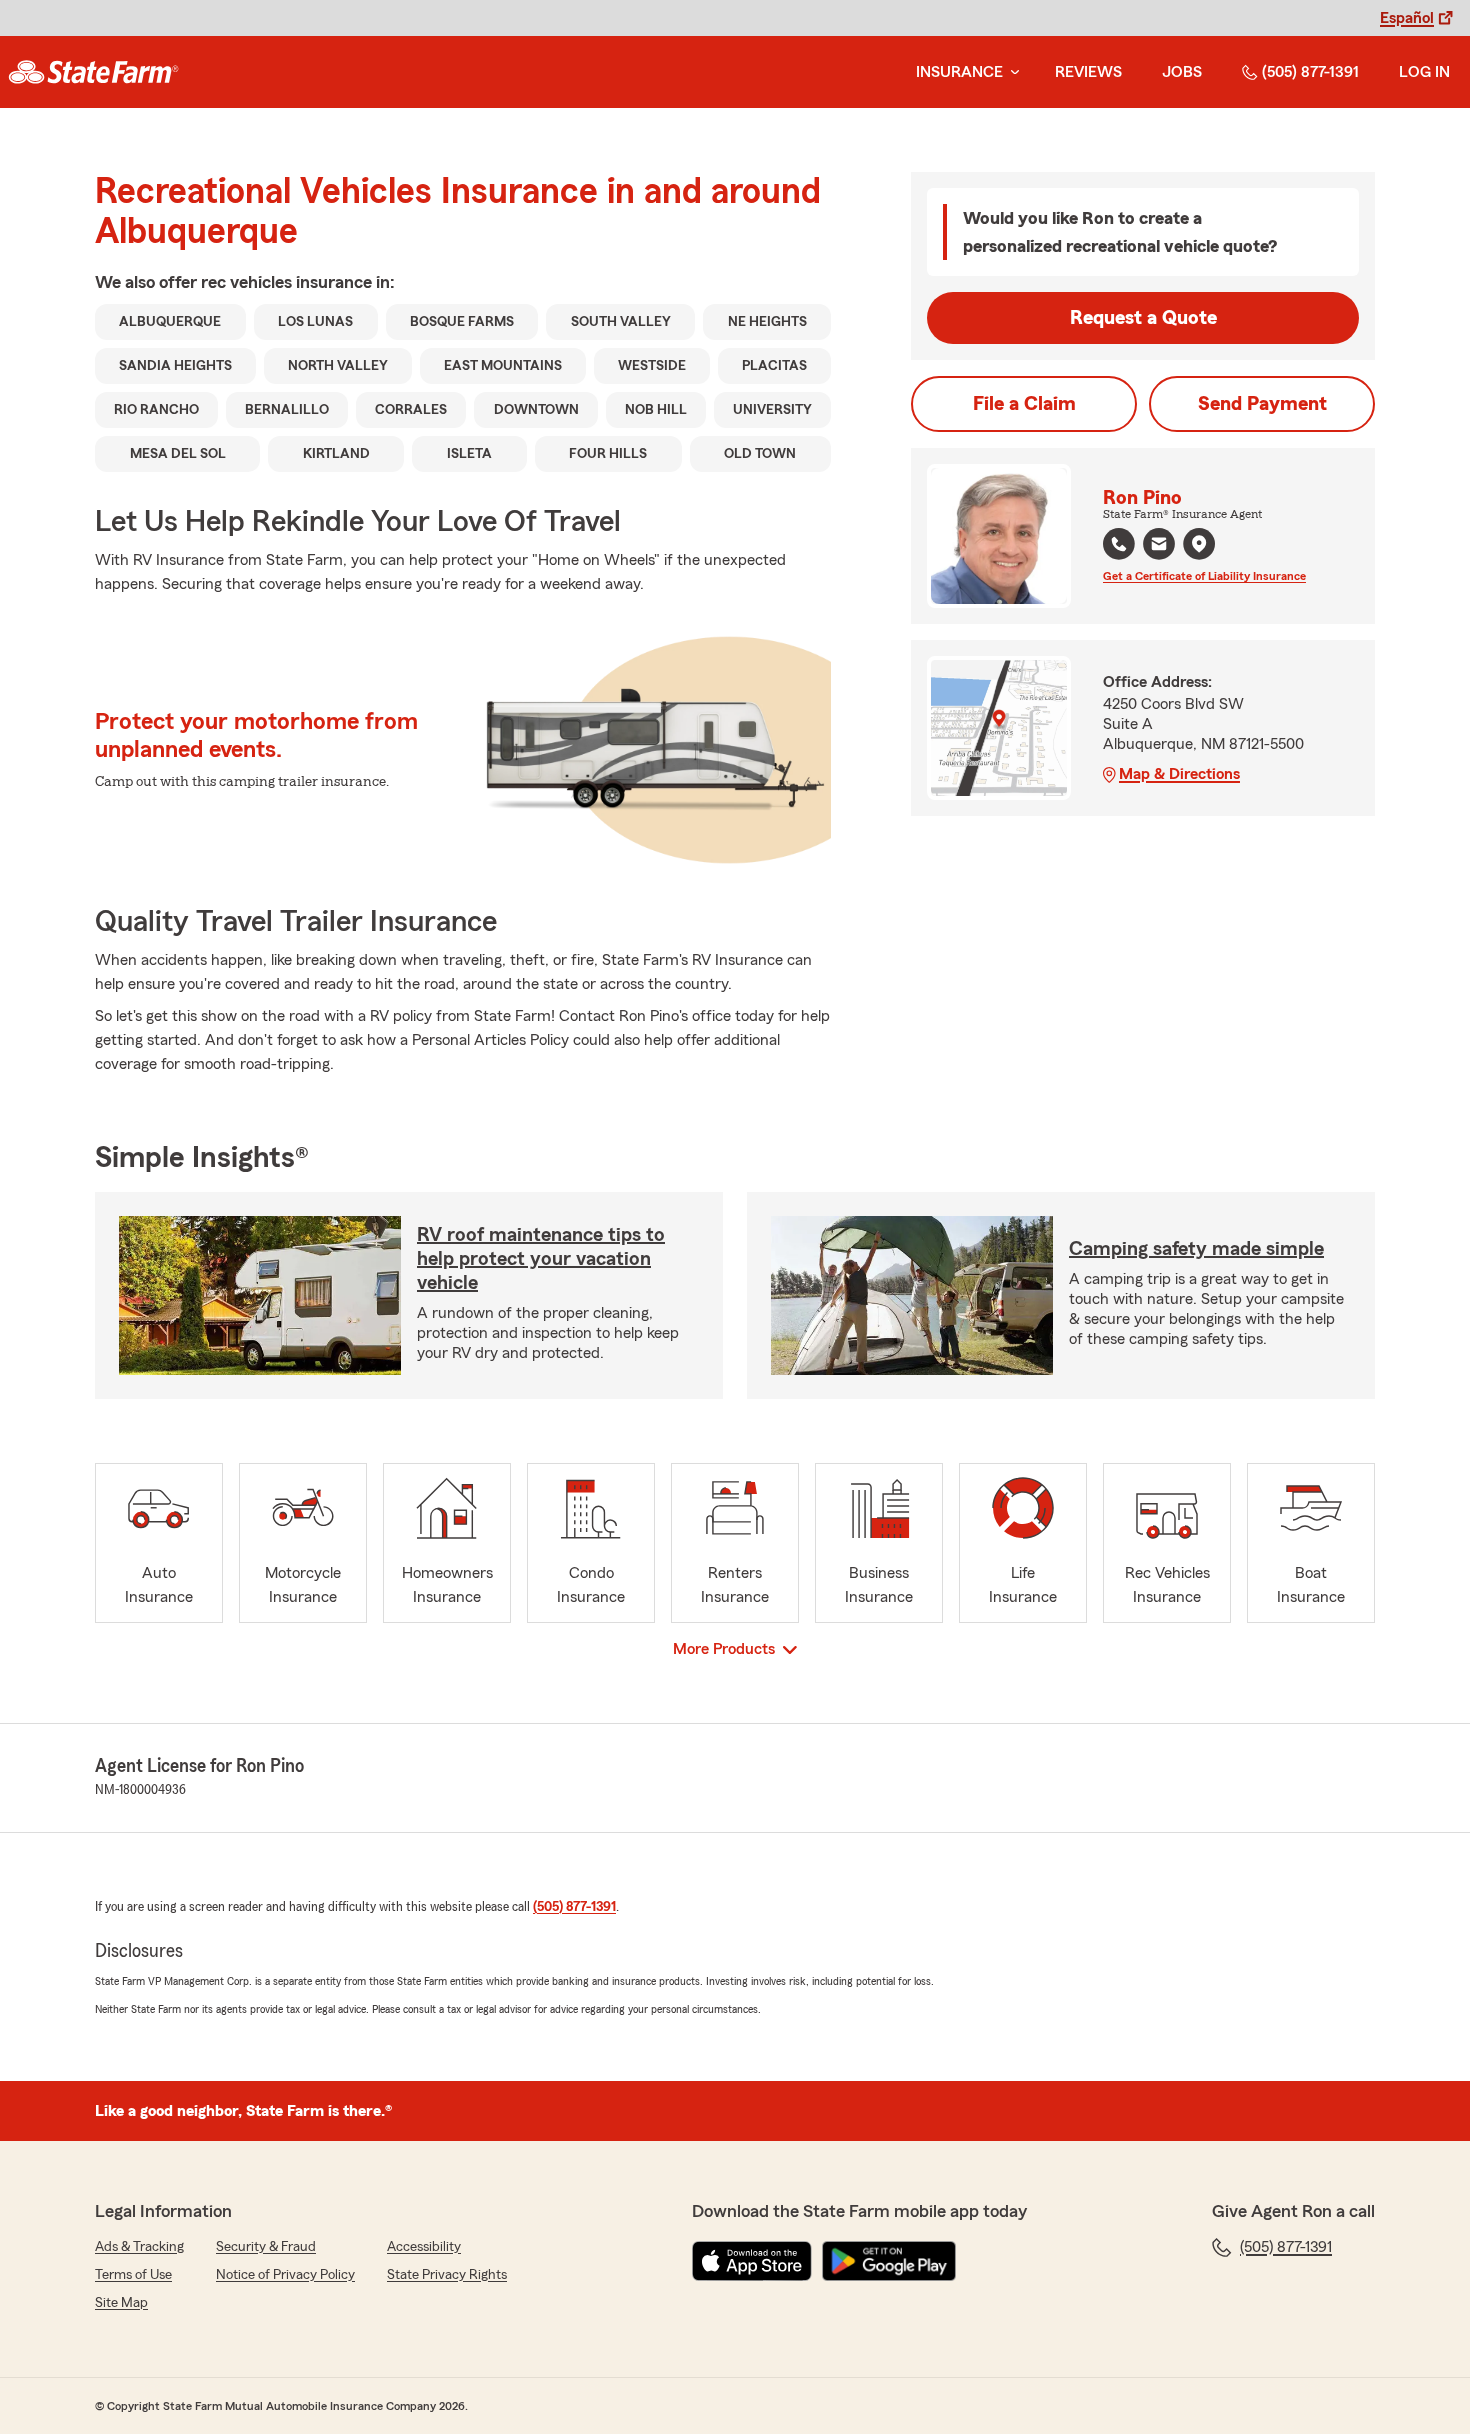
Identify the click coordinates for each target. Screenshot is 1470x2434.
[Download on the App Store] (752, 2261)
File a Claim (1024, 404)
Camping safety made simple (1196, 1249)
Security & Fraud (266, 2247)
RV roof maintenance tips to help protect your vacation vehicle (541, 1259)
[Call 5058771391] (1119, 544)
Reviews (1088, 72)
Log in (1424, 72)
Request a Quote (1143, 318)
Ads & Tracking (139, 2247)
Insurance (959, 72)
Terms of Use (133, 2275)
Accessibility (424, 2247)
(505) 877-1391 (1310, 72)
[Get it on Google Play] (889, 2261)
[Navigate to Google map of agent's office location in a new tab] (1199, 544)
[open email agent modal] (1159, 546)
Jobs (1182, 72)
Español (1407, 18)
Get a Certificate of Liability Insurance (1204, 576)
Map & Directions (1179, 774)
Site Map (121, 2303)
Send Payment (1262, 404)
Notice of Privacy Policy (285, 2275)
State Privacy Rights (447, 2275)
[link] (93, 72)
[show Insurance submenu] (1011, 72)
